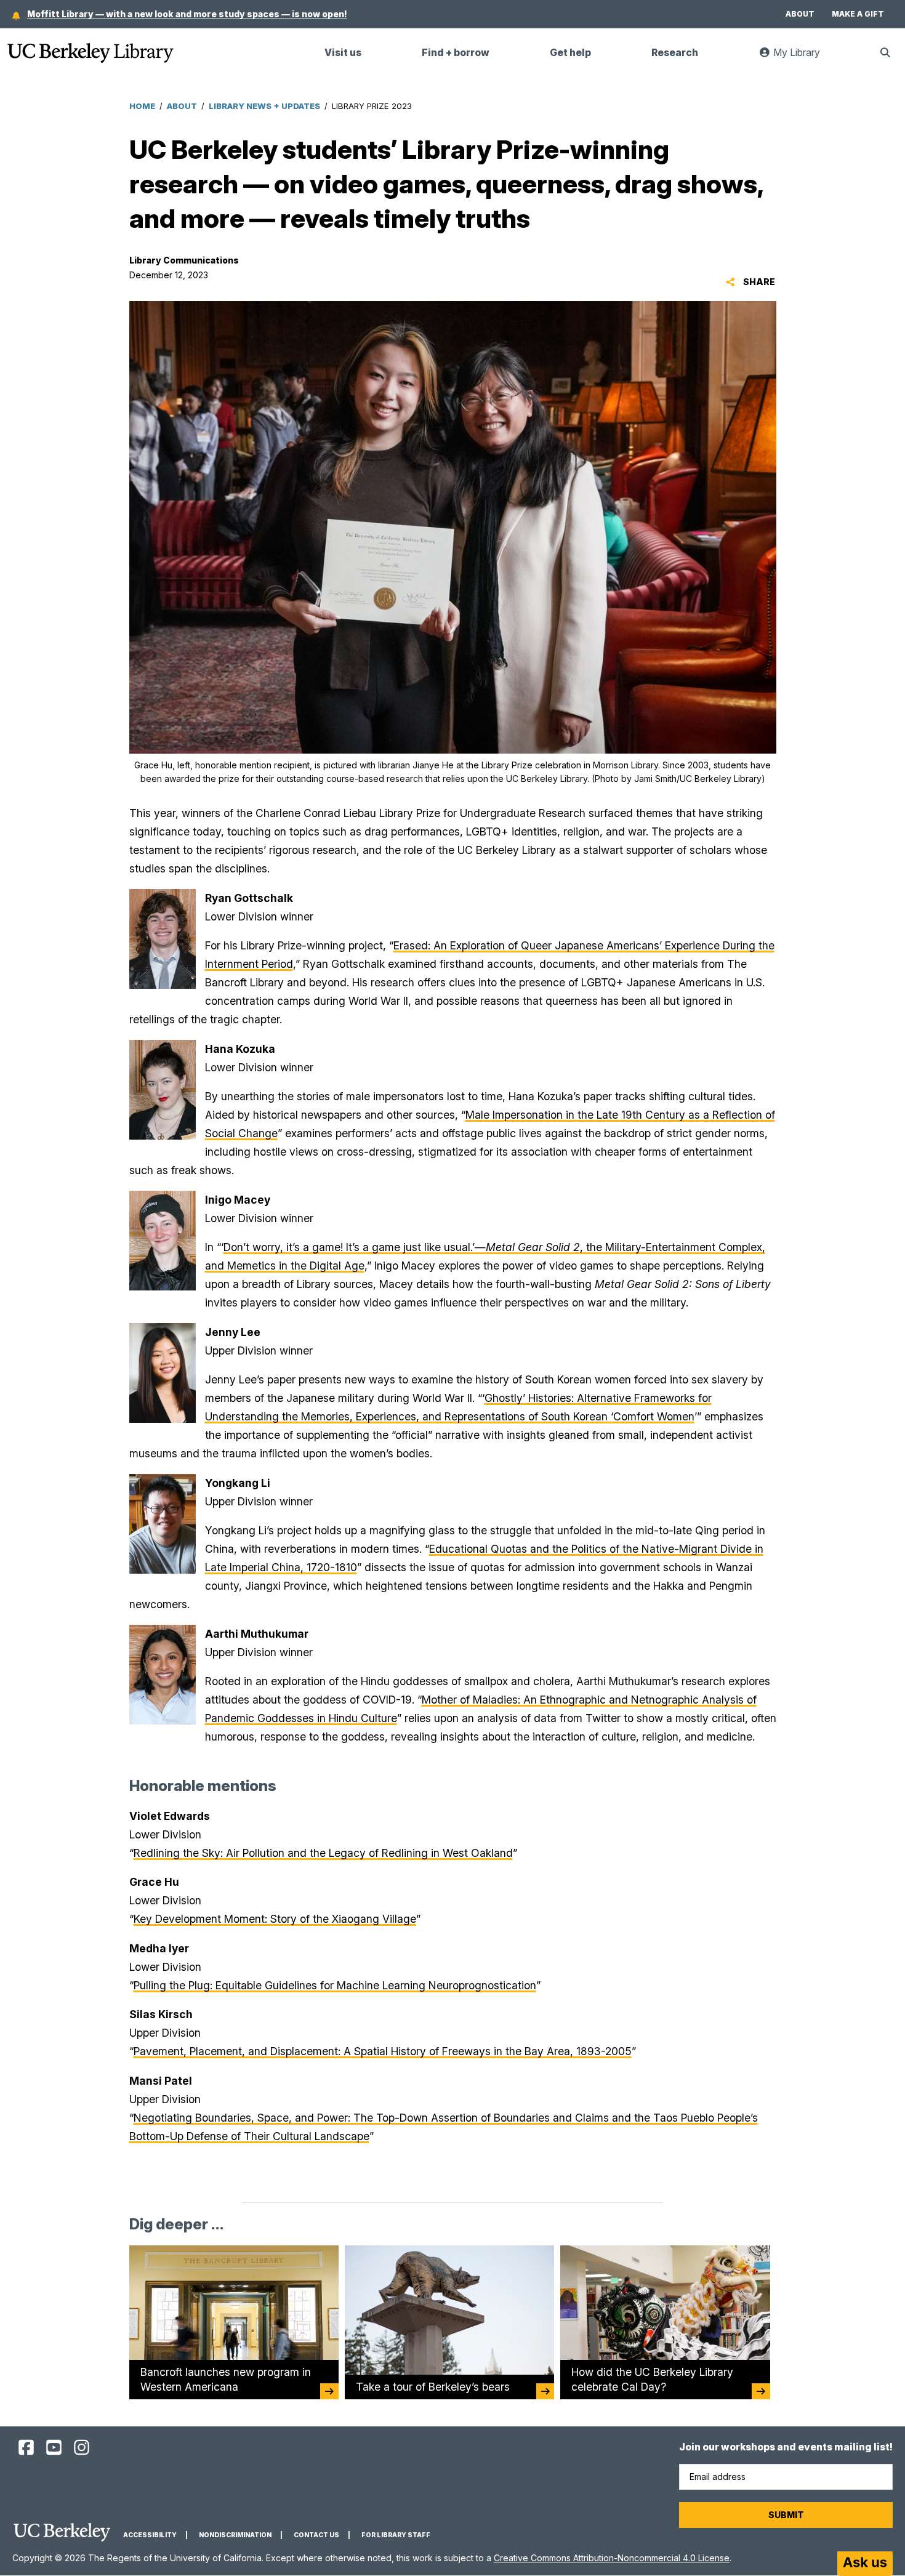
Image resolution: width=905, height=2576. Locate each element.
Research (675, 53)
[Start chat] (865, 2564)
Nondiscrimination (235, 2535)
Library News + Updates (264, 106)
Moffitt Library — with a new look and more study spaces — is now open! (187, 14)
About (800, 14)
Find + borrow (456, 53)
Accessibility (150, 2535)
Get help (570, 53)
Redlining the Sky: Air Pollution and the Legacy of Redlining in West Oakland (323, 1853)
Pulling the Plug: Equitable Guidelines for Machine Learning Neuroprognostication (335, 1985)
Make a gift (858, 14)
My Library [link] (803, 58)
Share (758, 282)
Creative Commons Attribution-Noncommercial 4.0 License (612, 2558)
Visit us (343, 53)
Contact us (316, 2535)
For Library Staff (396, 2535)
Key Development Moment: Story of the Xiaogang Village (275, 1919)
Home (142, 106)
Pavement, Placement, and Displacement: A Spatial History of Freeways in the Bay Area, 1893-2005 (383, 2051)
